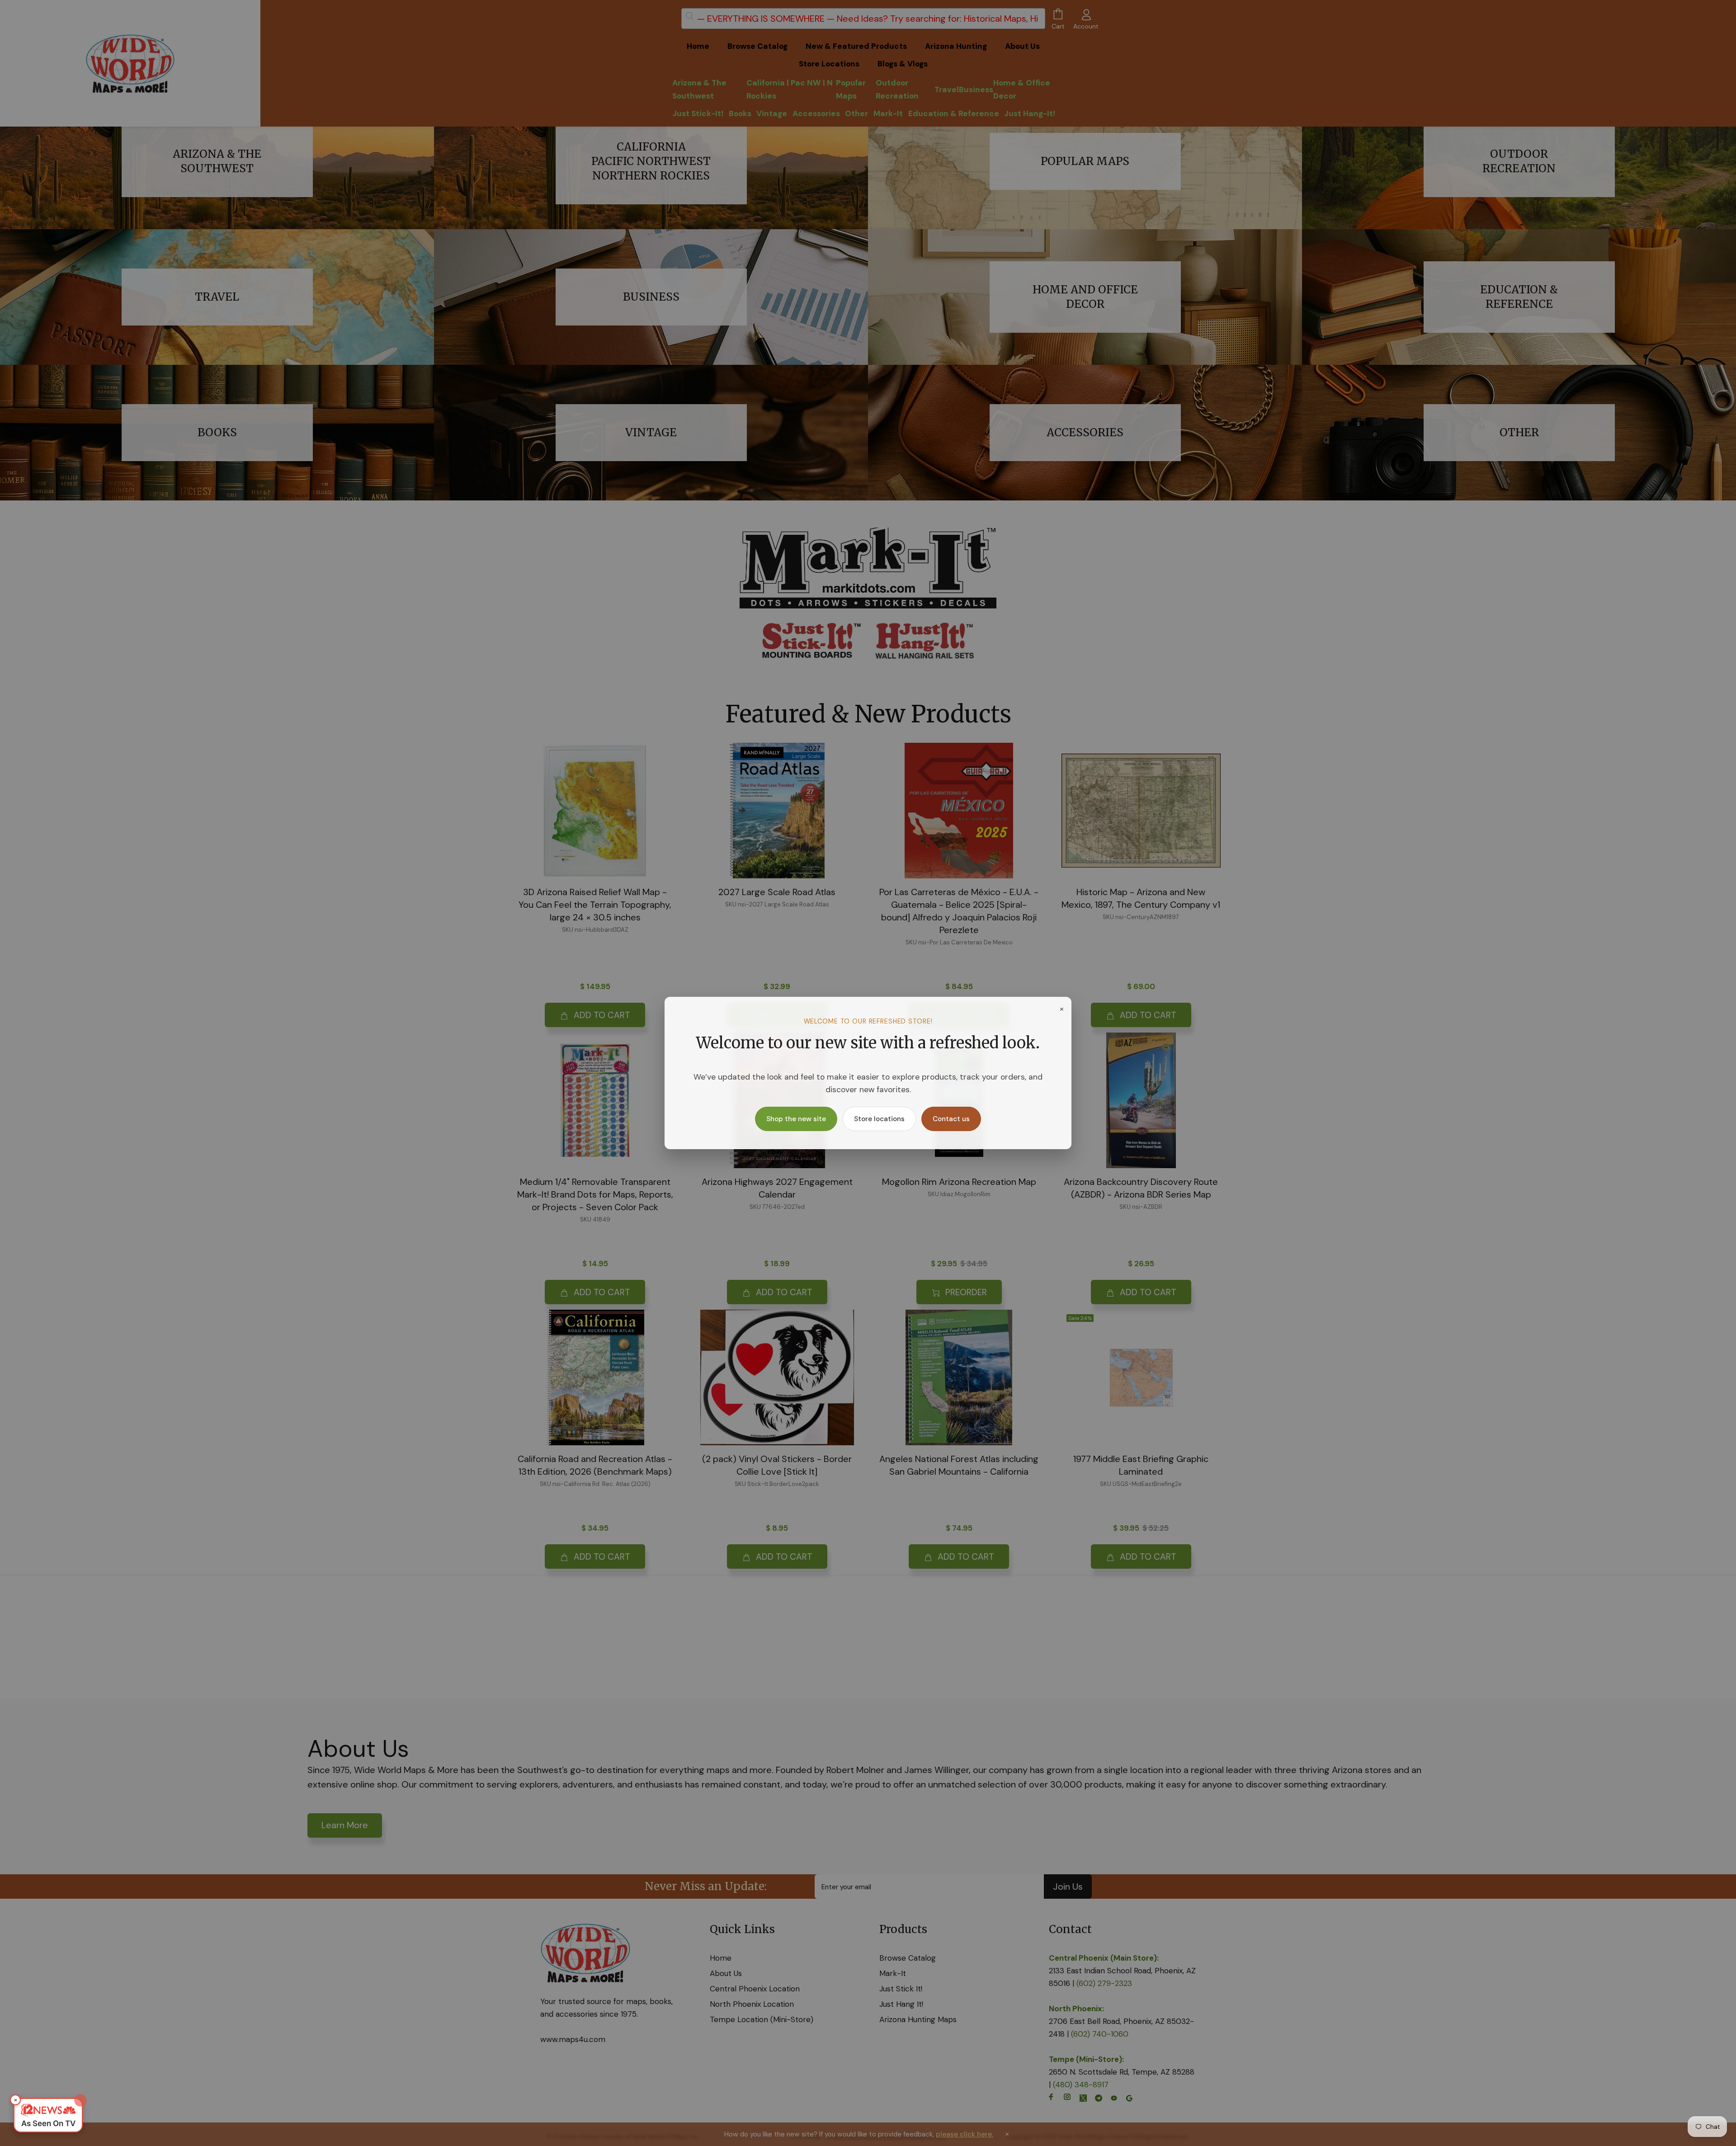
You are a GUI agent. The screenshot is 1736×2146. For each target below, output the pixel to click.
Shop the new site (796, 1119)
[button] (48, 2115)
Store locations (879, 1119)
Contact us (951, 1119)
